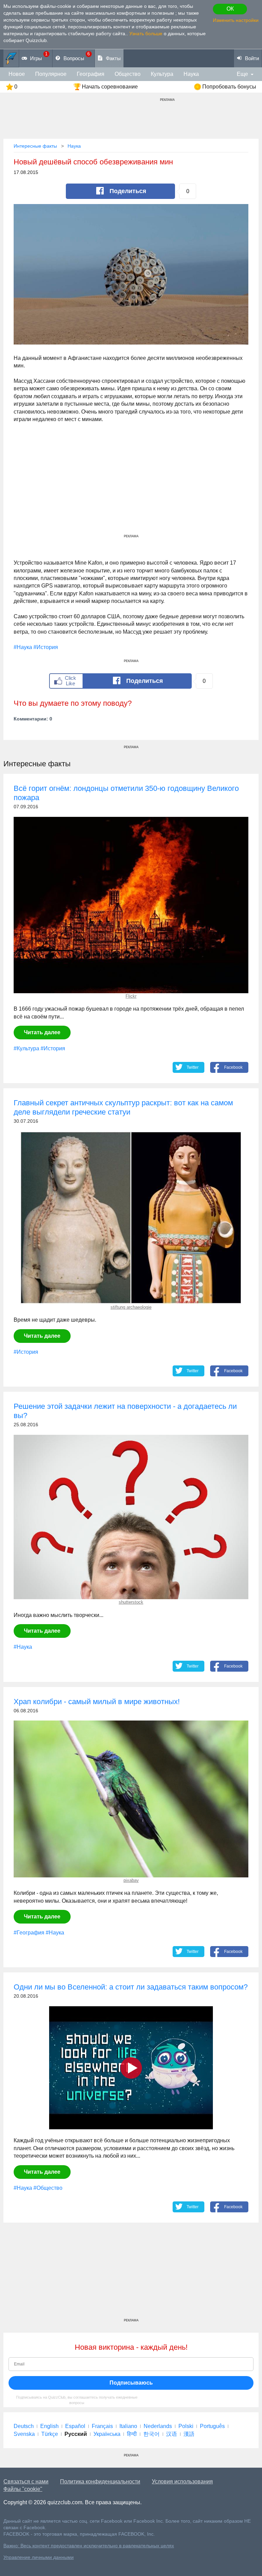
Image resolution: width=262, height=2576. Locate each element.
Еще (242, 74)
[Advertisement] (131, 486)
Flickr (131, 996)
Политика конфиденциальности (100, 2481)
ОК (230, 9)
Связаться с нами (26, 2481)
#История (46, 647)
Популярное (51, 74)
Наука (191, 74)
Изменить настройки (236, 20)
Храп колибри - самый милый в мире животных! (97, 1702)
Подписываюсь (131, 2383)
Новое (17, 74)
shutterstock (131, 1602)
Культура (162, 74)
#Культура (26, 1048)
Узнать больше (146, 33)
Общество (128, 74)
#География (29, 1933)
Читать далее (42, 1032)
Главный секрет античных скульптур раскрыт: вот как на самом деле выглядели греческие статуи (123, 1107)
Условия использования (182, 2481)
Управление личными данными (39, 2557)
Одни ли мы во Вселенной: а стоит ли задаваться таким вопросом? (131, 1987)
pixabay (131, 1880)
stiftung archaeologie (131, 1307)
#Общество (48, 2188)
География (91, 74)
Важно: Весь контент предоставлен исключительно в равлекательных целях (89, 2546)
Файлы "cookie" (23, 2489)
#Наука (23, 647)
